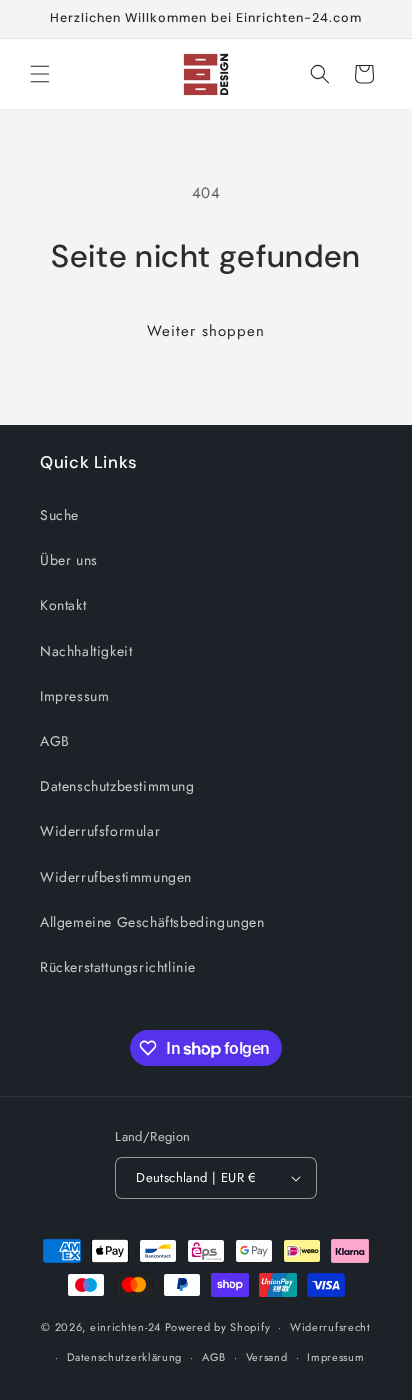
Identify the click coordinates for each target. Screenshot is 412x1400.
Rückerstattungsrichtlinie (118, 967)
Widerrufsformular (100, 831)
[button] (40, 74)
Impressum (74, 696)
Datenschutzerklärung (124, 1357)
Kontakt (63, 605)
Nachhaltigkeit (86, 651)
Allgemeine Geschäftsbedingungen (152, 922)
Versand (267, 1357)
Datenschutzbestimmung (117, 786)
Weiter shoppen (206, 331)
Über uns (69, 560)
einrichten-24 (125, 1327)
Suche (59, 515)
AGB (55, 741)
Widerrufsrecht (330, 1327)
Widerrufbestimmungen (116, 877)
